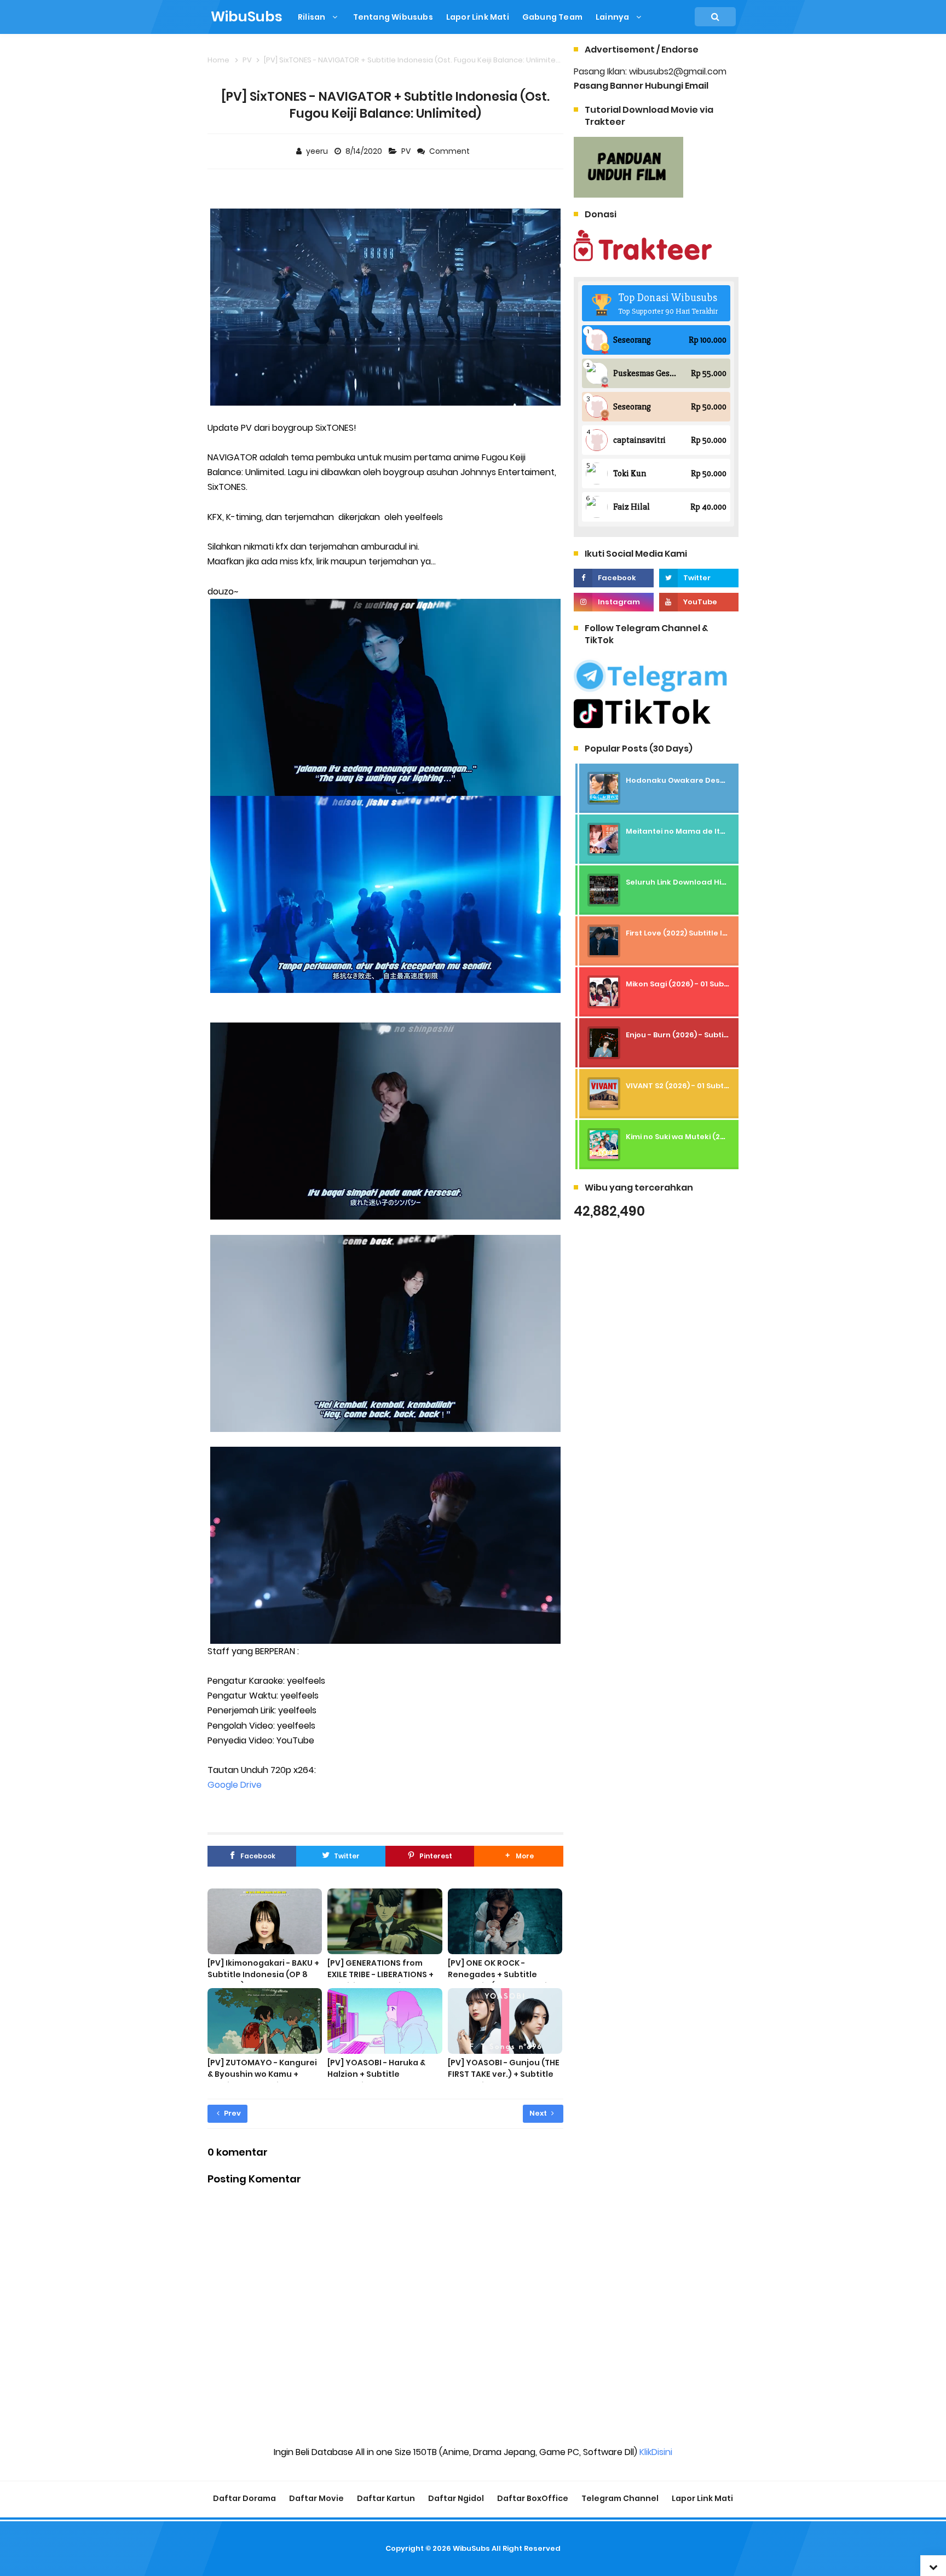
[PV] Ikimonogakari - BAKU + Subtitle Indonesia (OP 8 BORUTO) (263, 1974)
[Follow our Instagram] (613, 602)
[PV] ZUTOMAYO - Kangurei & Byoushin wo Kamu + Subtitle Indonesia (262, 2074)
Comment (450, 151)
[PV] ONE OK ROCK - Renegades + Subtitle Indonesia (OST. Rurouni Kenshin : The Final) (497, 1980)
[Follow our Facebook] (613, 578)
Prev (232, 2113)
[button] (518, 1856)
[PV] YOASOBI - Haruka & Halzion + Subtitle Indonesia (376, 2074)
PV (407, 151)
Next (539, 2113)
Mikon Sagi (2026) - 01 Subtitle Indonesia (703, 984)
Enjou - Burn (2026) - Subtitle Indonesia (700, 1035)
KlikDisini (656, 2452)
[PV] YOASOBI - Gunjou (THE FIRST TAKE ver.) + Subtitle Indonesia (504, 2074)
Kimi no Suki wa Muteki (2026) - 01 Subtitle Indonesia (725, 1137)
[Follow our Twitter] (699, 578)
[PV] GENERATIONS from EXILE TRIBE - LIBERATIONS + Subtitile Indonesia (380, 1974)
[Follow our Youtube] (699, 602)
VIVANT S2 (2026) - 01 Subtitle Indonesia (701, 1086)
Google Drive (235, 1785)
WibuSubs (471, 2548)
